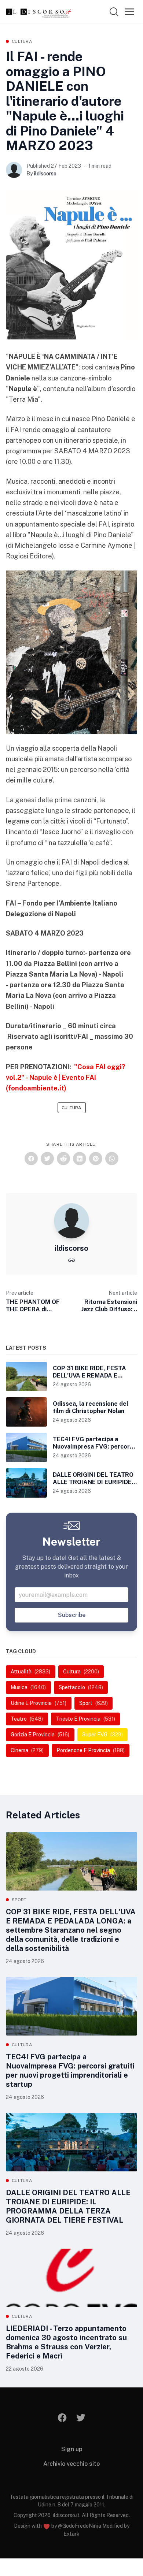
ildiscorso (45, 174)
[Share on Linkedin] (80, 1159)
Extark (71, 2534)
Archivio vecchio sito (71, 2464)
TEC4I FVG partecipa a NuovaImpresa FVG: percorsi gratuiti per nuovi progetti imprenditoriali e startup (70, 2071)
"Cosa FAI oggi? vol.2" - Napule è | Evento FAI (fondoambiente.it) (66, 1078)
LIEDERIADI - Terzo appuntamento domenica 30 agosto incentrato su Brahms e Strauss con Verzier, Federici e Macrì (66, 2342)
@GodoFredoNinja (80, 2526)
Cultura (22, 41)
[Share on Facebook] (31, 1159)
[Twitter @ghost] (81, 2418)
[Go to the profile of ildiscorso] (14, 170)
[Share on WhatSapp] (112, 1159)
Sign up (72, 2449)
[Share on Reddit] (63, 1159)
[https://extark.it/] (71, 1260)
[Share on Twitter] (47, 1159)
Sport (19, 1900)
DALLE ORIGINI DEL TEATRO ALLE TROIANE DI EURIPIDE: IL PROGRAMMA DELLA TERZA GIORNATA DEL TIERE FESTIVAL (68, 2206)
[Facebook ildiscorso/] (63, 2418)
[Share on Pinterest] (96, 1159)
